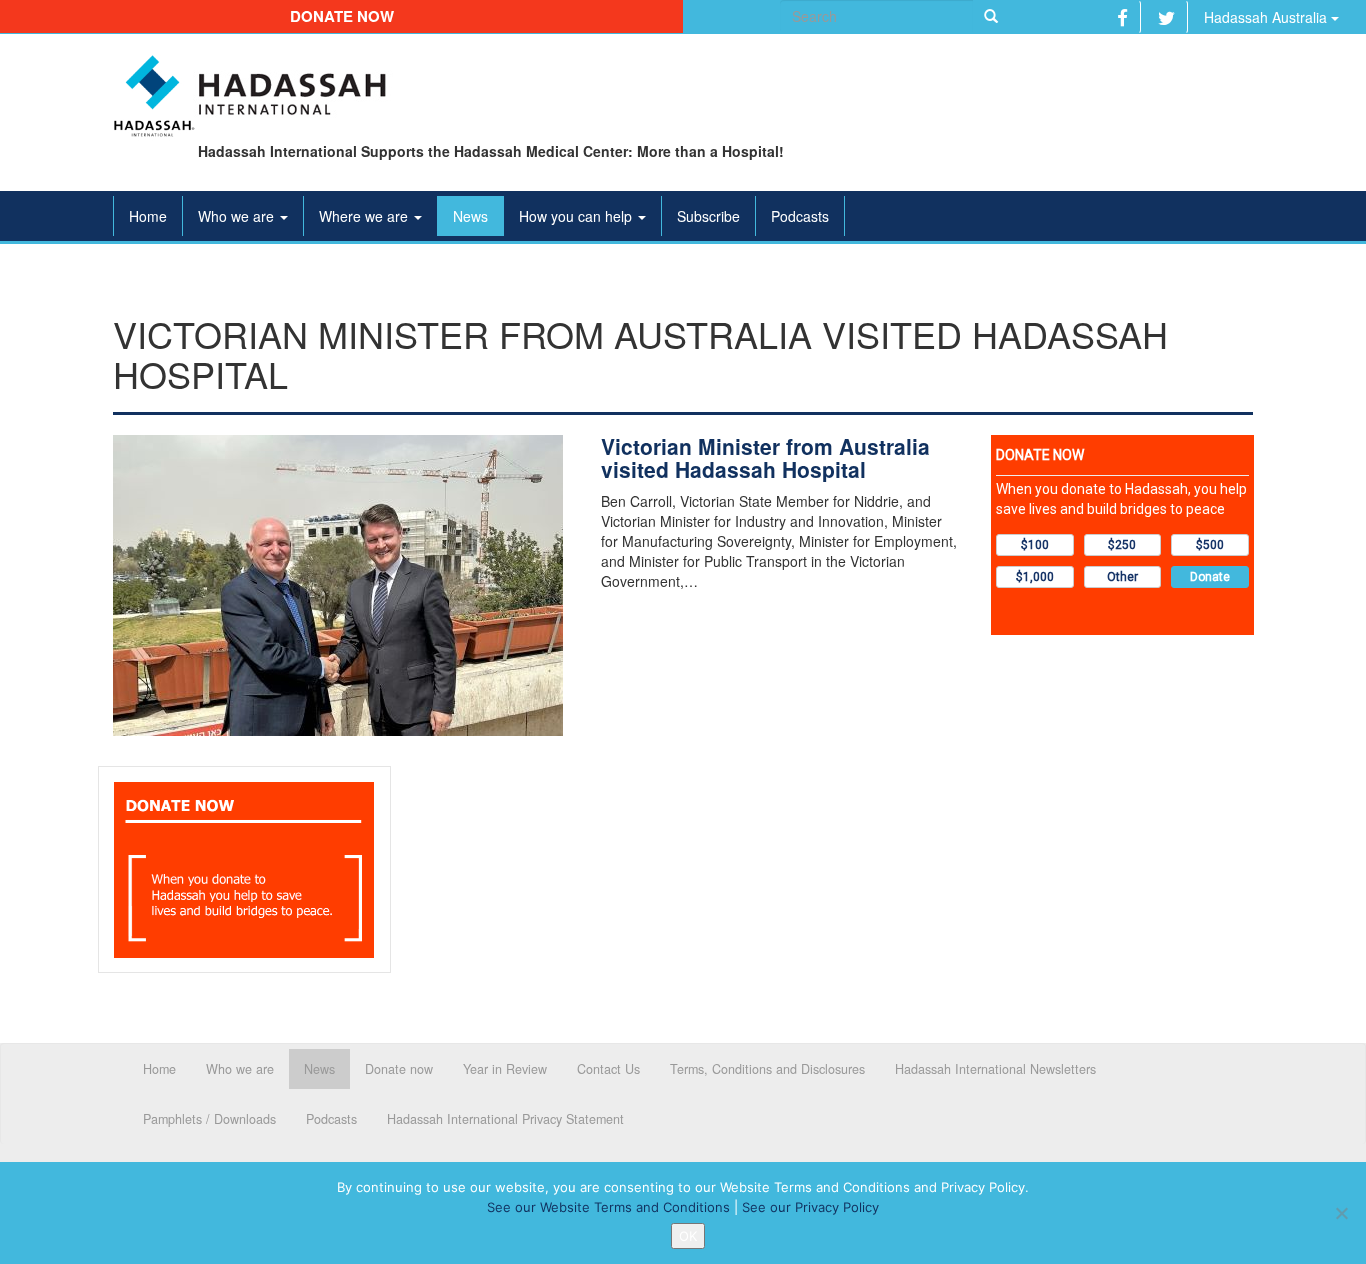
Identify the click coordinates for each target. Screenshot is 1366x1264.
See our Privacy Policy (810, 1207)
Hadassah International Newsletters (995, 1069)
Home (148, 216)
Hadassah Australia (1267, 17)
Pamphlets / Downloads (209, 1119)
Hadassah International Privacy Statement (505, 1119)
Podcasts (800, 216)
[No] (1341, 1213)
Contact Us (608, 1069)
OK (688, 1236)
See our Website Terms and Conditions (608, 1207)
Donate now (342, 16)
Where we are (365, 216)
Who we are (238, 216)
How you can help (577, 216)
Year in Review (505, 1069)
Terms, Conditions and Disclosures (767, 1069)
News (470, 216)
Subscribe (708, 216)
